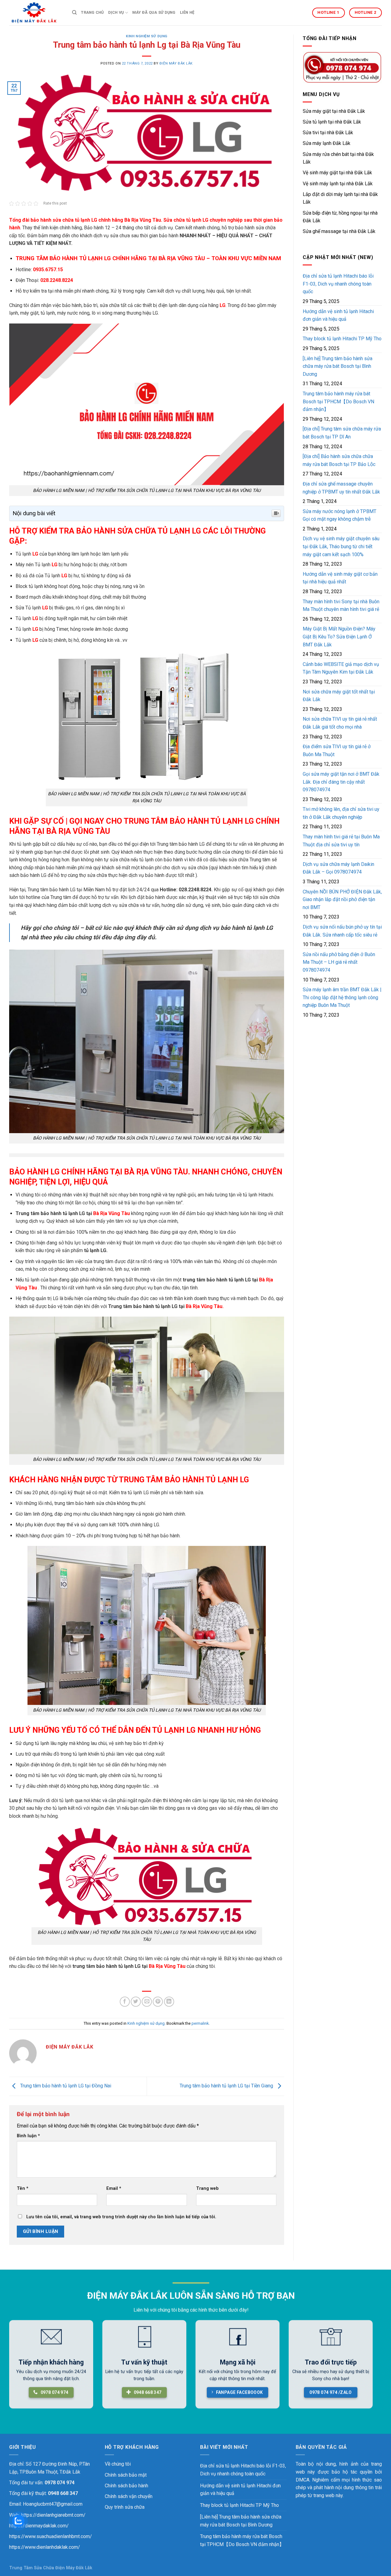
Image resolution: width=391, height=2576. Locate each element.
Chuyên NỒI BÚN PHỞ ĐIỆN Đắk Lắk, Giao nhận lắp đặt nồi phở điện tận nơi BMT (342, 900)
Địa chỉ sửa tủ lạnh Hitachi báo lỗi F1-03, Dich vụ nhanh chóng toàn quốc (338, 284)
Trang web (207, 2188)
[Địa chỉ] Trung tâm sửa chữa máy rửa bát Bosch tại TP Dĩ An (342, 433)
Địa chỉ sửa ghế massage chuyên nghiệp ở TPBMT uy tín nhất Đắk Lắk (341, 488)
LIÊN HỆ (187, 12)
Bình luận (28, 2136)
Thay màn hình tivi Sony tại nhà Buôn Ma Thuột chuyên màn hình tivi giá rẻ (341, 606)
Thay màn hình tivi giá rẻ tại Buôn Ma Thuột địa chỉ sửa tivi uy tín (341, 841)
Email (114, 2188)
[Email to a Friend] (147, 2002)
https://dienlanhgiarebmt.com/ (53, 2515)
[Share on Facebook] (125, 2002)
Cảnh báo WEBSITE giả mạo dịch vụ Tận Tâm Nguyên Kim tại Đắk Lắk (341, 668)
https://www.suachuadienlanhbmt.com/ (51, 2536)
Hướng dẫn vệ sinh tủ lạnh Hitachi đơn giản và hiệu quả (338, 315)
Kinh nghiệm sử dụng (147, 36)
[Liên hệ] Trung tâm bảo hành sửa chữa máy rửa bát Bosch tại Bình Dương (338, 366)
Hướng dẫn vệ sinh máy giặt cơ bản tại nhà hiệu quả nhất (340, 578)
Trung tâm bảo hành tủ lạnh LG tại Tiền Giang (227, 2086)
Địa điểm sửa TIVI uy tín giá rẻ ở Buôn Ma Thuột (337, 750)
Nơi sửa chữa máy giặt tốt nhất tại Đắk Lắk (339, 696)
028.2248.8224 (195, 890)
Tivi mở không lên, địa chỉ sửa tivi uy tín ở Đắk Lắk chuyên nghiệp (341, 813)
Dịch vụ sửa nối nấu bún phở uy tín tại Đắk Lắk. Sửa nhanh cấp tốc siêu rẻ (342, 931)
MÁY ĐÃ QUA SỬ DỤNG (154, 12)
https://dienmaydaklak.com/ (39, 2526)
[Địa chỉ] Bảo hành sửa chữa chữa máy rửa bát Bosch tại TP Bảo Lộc (339, 460)
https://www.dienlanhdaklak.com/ (45, 2547)
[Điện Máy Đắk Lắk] (36, 13)
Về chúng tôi (118, 2464)
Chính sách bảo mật (126, 2475)
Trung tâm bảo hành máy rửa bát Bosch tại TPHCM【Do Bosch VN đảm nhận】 (338, 401)
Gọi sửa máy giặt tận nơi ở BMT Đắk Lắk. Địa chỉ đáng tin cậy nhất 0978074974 (341, 782)
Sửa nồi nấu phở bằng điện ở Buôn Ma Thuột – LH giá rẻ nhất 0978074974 (339, 962)
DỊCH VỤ (116, 12)
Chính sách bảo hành (126, 2486)
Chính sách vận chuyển (129, 2496)
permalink (200, 2023)
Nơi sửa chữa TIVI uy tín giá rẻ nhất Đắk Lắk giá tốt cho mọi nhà (340, 723)
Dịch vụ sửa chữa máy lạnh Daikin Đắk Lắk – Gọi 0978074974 (338, 868)
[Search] (74, 13)
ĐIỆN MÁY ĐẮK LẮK (176, 63)
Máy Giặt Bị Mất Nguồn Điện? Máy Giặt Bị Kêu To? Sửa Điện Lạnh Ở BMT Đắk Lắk (339, 637)
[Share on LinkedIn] (169, 2002)
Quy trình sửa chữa (125, 2507)
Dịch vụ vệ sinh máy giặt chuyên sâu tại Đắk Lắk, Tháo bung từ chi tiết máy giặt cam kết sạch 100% (341, 546)
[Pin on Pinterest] (158, 2002)
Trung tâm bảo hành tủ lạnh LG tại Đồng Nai (65, 2086)
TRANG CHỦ (92, 12)
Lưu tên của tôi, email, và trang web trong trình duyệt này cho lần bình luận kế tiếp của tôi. (121, 2217)
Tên (23, 2188)
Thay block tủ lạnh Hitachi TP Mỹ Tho (342, 339)
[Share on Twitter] (136, 2002)
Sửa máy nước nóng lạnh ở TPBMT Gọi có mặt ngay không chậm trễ (340, 515)
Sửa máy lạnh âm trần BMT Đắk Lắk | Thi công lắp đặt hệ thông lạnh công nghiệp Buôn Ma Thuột (342, 997)
